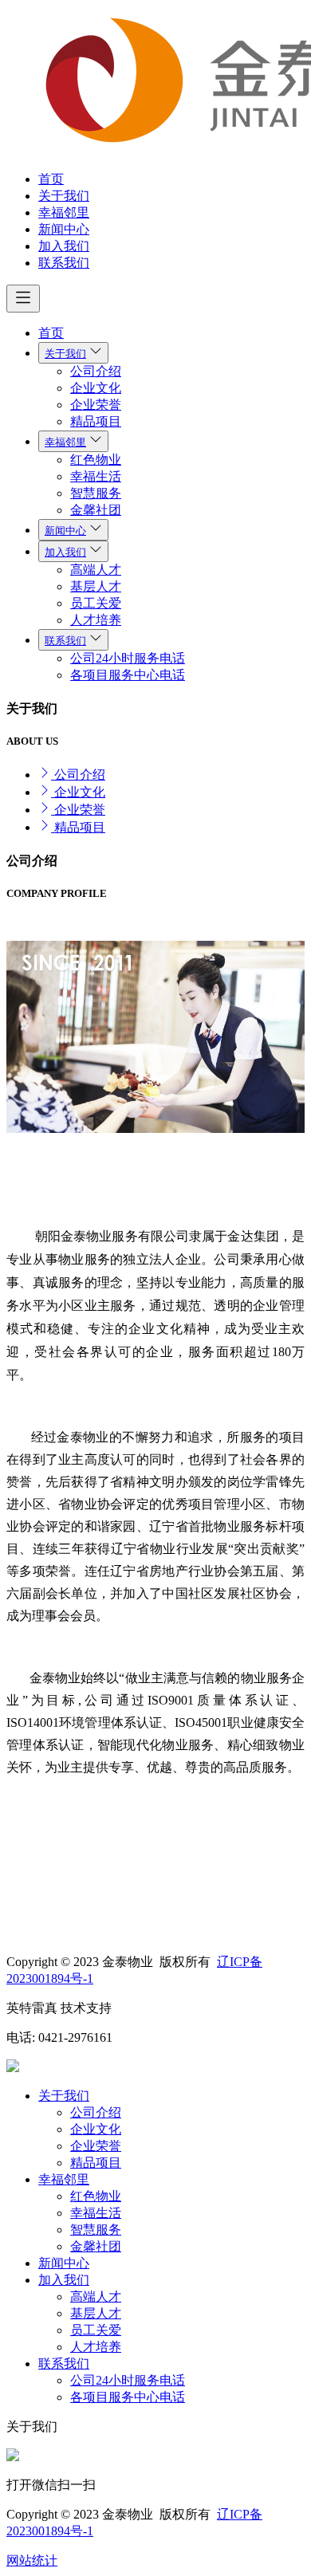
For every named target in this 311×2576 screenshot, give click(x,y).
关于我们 (64, 196)
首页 (51, 179)
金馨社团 (96, 510)
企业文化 (96, 388)
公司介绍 (96, 371)
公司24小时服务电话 (128, 658)
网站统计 (32, 2560)
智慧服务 (96, 493)
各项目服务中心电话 (128, 675)
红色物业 (96, 460)
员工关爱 (96, 603)
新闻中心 (64, 229)
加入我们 (64, 246)
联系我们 (64, 263)
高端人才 (96, 570)
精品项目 (96, 421)
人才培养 (96, 620)
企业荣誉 (96, 405)
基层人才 (96, 586)
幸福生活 (96, 476)
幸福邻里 (64, 212)
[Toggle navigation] (23, 299)
